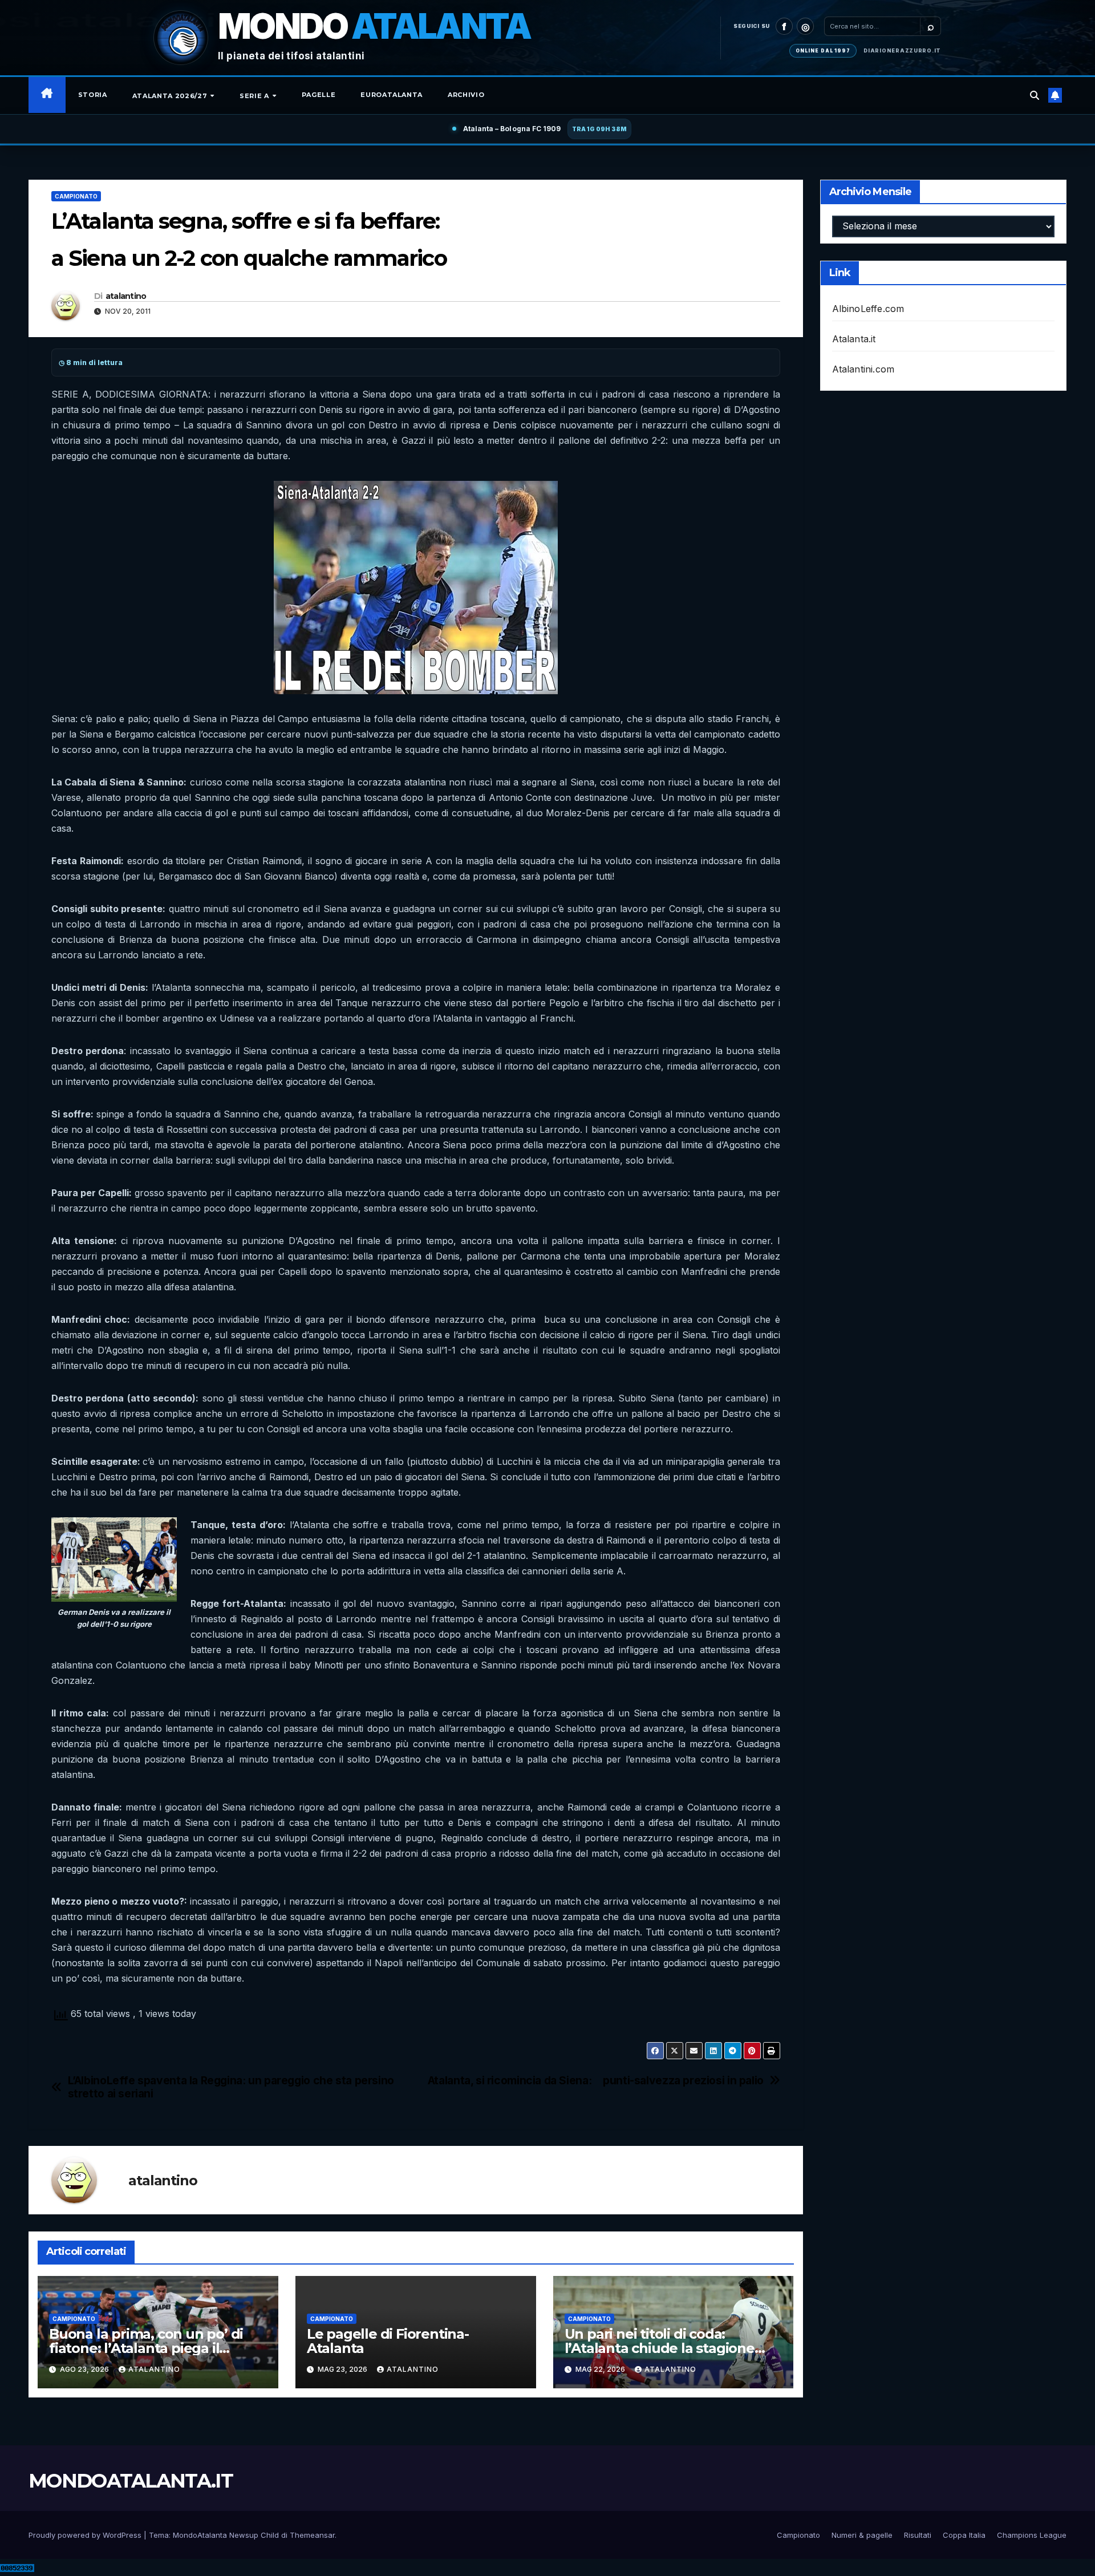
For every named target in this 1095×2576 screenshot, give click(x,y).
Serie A (255, 96)
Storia (93, 95)
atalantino (126, 296)
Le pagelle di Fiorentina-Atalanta (388, 2341)
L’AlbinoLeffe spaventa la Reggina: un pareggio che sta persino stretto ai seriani (231, 2087)
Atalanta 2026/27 (171, 96)
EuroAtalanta (392, 95)
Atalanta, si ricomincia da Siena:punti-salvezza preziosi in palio (596, 2081)
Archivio (466, 95)
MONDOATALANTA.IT (131, 2481)
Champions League (1032, 2535)
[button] (1035, 95)
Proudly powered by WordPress (86, 2535)
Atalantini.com (863, 369)
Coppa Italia (964, 2535)
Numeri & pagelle (862, 2535)
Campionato (76, 196)
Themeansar (312, 2535)
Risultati (918, 2535)
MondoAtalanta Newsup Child (226, 2535)
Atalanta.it (854, 339)
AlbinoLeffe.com (868, 309)
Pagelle (319, 95)
